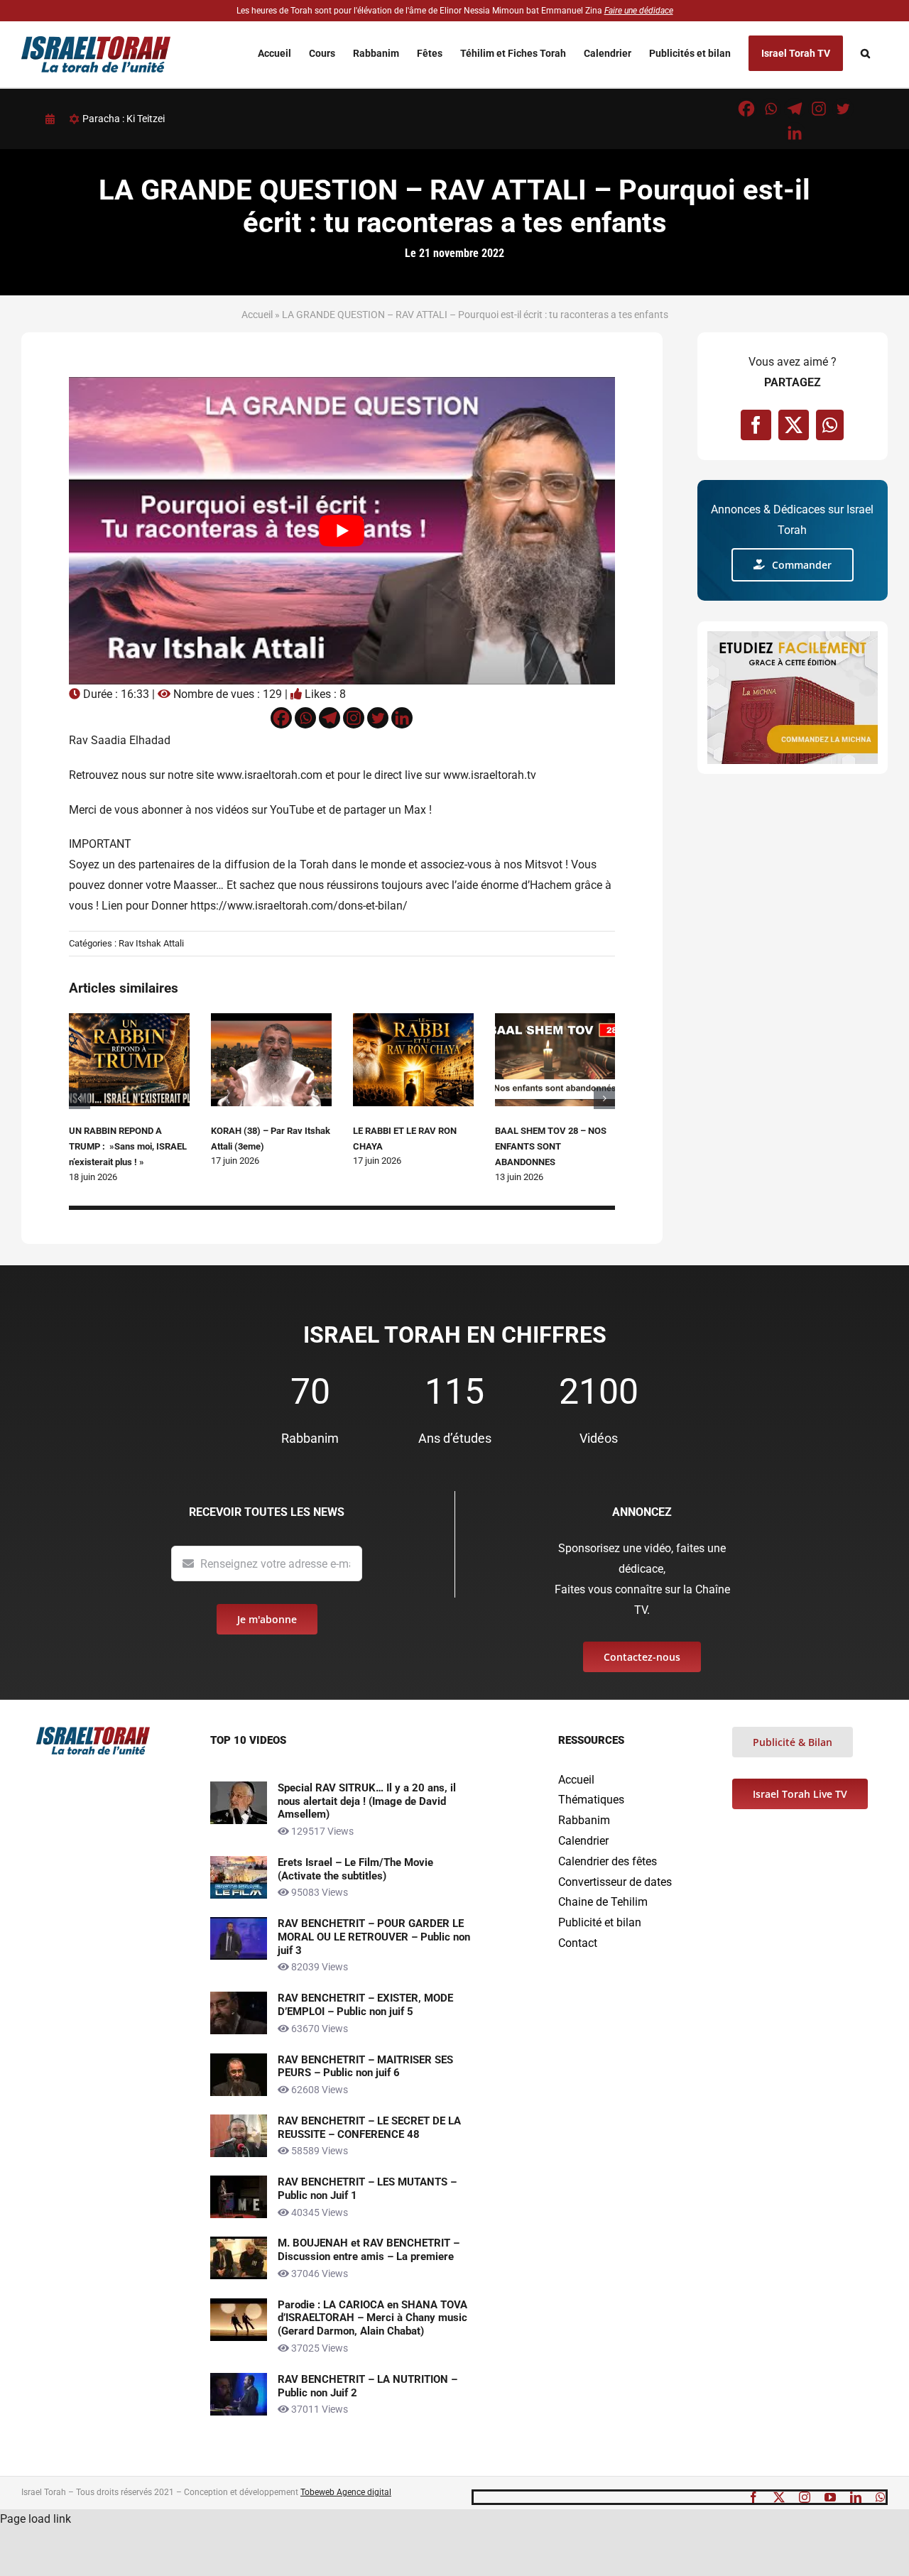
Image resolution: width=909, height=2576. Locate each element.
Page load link (36, 2519)
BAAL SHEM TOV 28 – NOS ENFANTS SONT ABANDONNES (551, 1147)
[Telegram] (795, 109)
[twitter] (779, 2497)
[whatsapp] (881, 2497)
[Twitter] (843, 109)
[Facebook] (746, 109)
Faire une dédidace (639, 11)
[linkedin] (856, 2497)
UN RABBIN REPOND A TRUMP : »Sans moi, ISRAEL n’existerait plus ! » (128, 1147)
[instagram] (805, 2497)
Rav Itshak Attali (151, 943)
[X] (794, 425)
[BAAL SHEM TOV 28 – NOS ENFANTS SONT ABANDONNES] (555, 1020)
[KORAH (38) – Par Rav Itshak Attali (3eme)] (271, 1020)
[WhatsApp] (830, 425)
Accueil (257, 315)
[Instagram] (819, 109)
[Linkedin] (795, 133)
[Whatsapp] (771, 109)
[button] (865, 54)
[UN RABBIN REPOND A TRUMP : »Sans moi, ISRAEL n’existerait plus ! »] (129, 1020)
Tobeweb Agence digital (346, 2492)
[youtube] (830, 2497)
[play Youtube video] (342, 531)
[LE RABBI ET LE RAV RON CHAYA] (413, 1020)
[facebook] (753, 2497)
